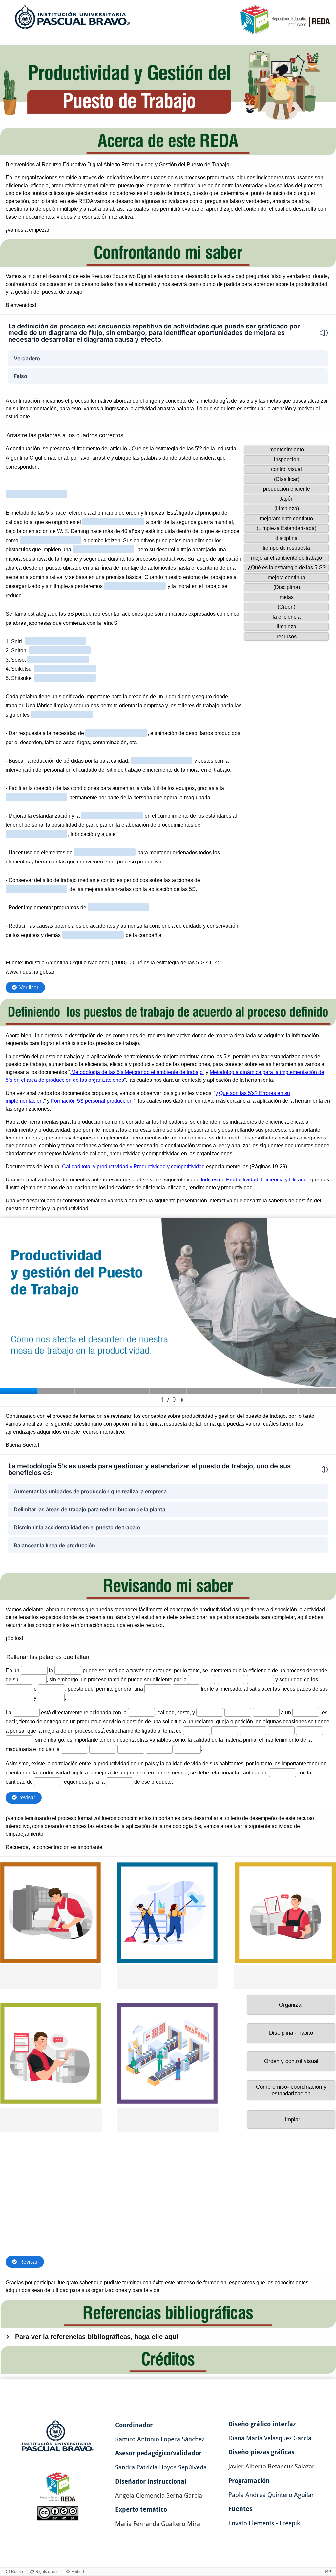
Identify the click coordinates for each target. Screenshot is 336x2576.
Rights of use (47, 2572)
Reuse (17, 2572)
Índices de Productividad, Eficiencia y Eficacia (254, 1180)
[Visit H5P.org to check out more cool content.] (328, 2572)
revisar (27, 1798)
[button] (320, 333)
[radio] (168, 358)
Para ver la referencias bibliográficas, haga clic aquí (97, 2337)
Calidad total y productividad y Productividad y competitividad (134, 1167)
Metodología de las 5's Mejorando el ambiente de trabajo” (138, 1072)
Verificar (29, 988)
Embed (78, 2572)
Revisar (28, 2262)
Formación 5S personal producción (92, 1101)
